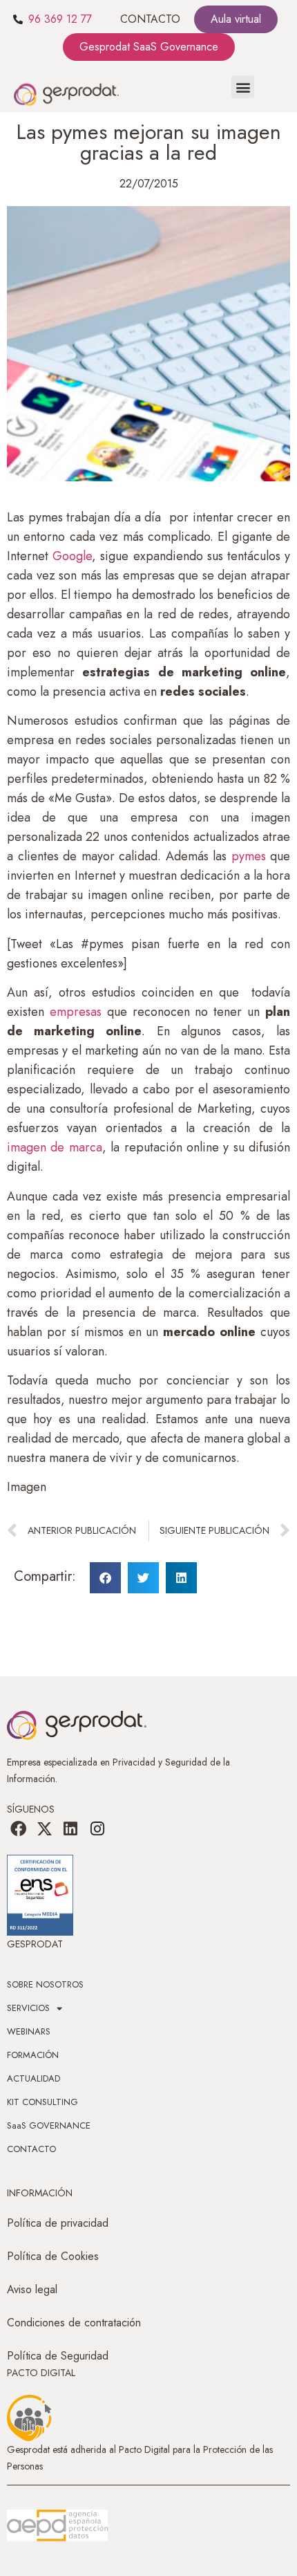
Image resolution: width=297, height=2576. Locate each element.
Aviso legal (32, 2289)
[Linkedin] (70, 1828)
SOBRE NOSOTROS (45, 1984)
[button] (243, 87)
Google (72, 556)
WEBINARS (29, 2031)
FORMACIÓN (33, 2055)
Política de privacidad (58, 2223)
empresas (73, 1012)
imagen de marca (55, 1147)
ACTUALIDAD (33, 2078)
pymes (249, 856)
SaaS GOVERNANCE (49, 2125)
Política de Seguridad (58, 2356)
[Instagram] (97, 1828)
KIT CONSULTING (42, 2102)
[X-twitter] (44, 1828)
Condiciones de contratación (74, 2323)
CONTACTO (150, 19)
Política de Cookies (53, 2256)
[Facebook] (18, 1828)
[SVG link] (57, 2526)
